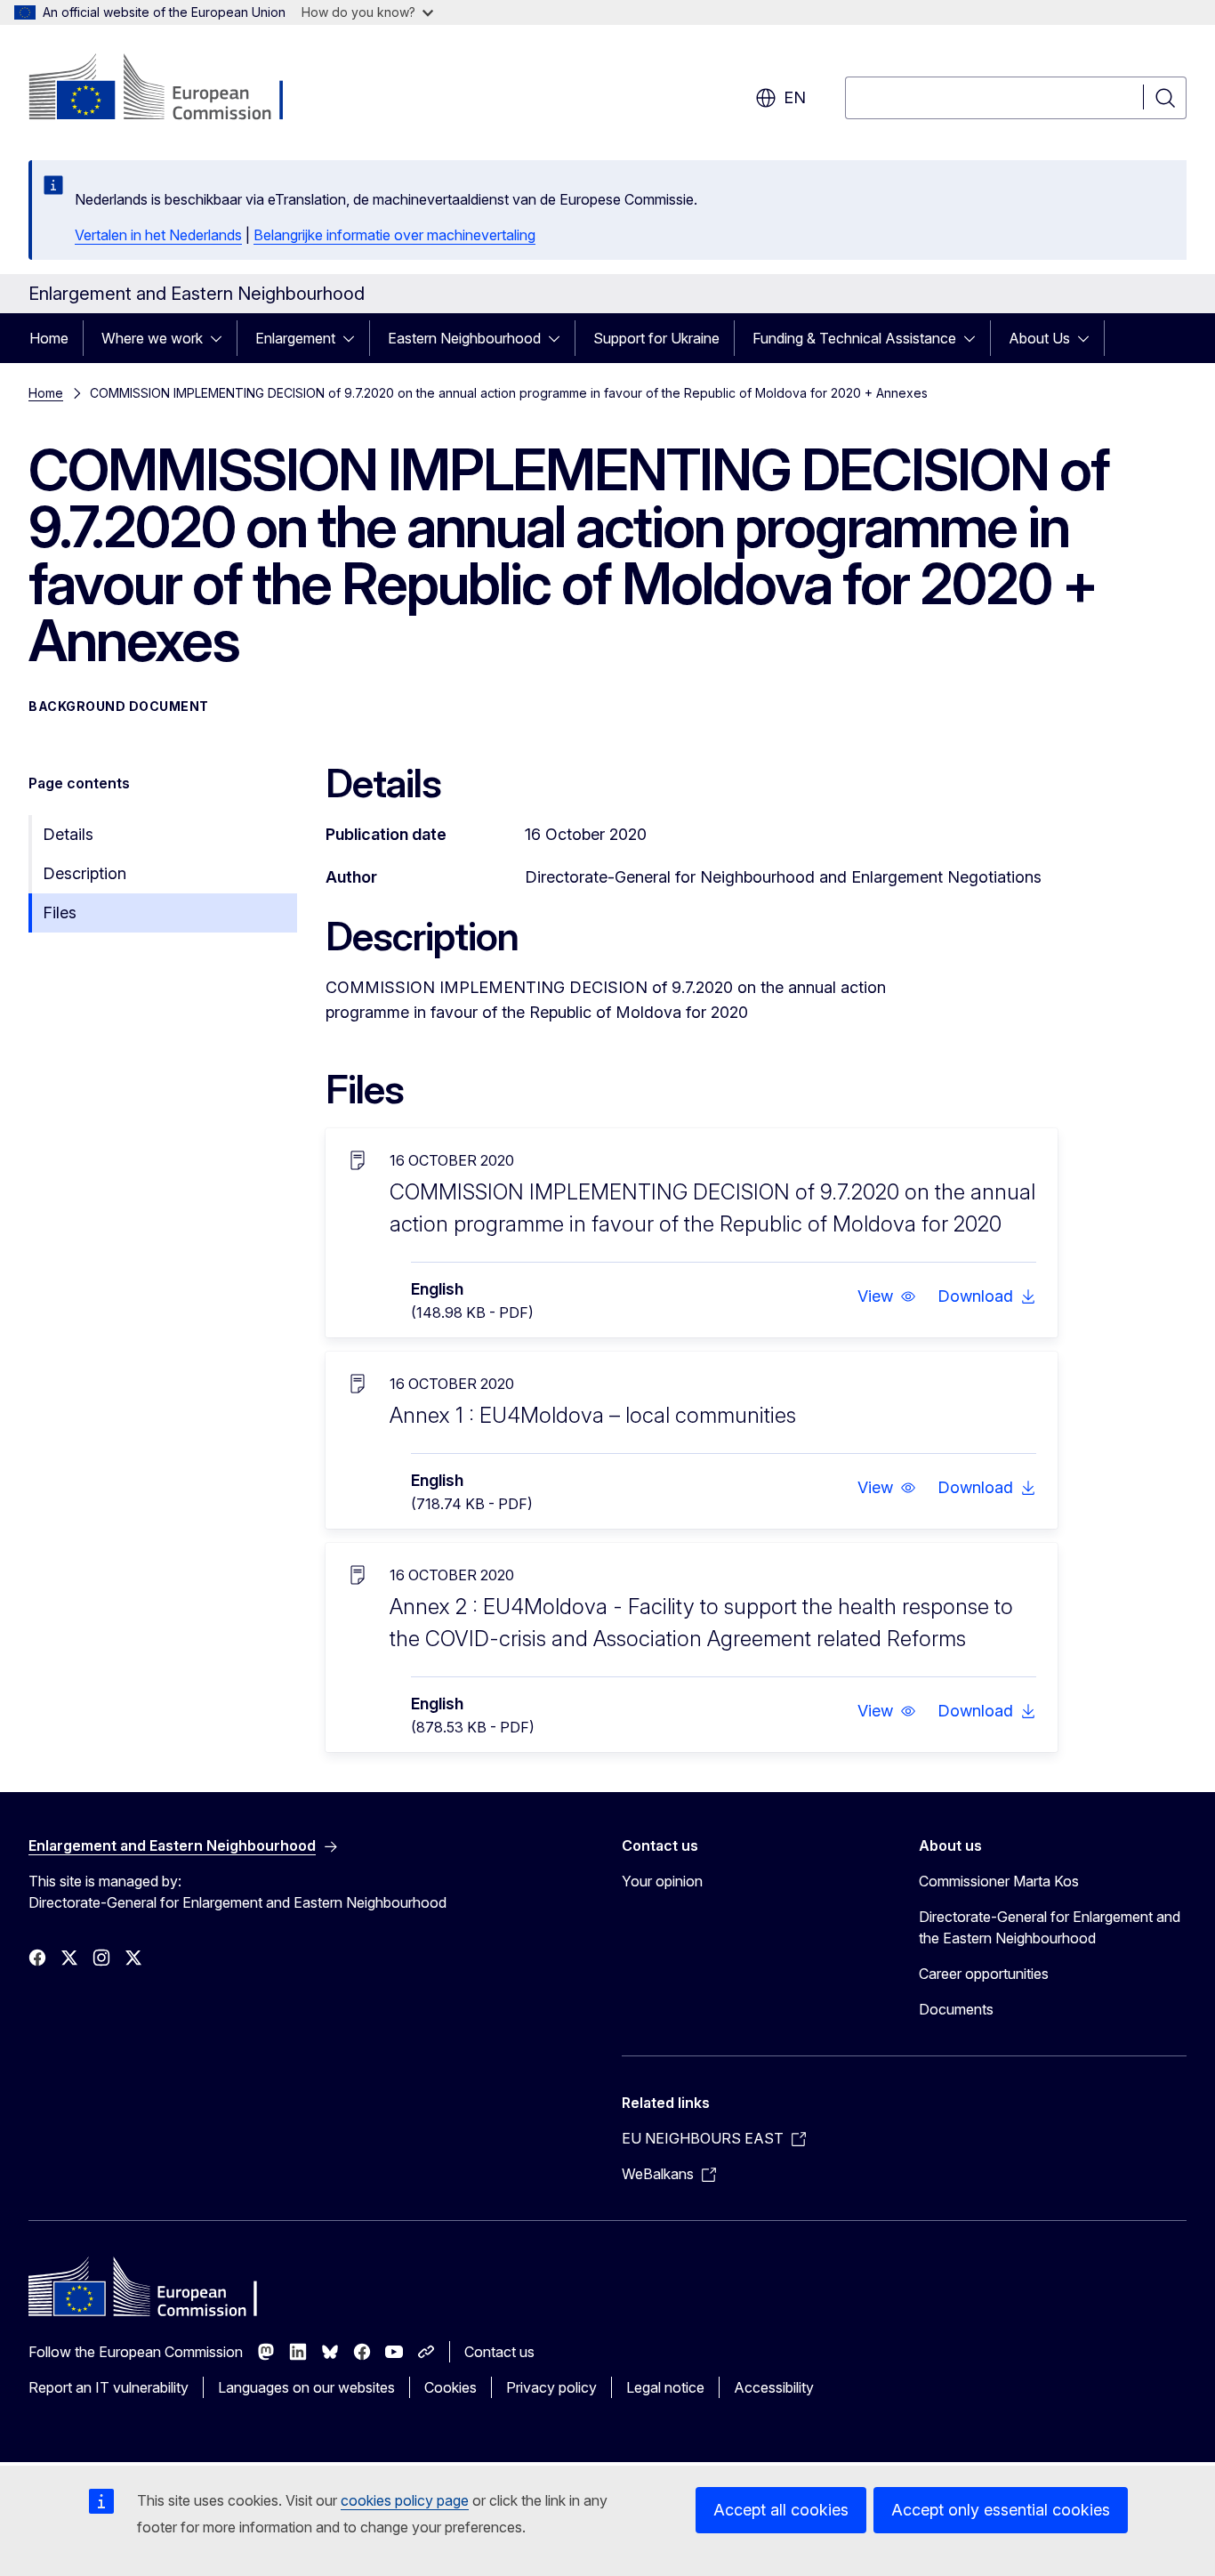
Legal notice (665, 2387)
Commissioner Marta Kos (999, 1881)
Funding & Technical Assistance (854, 338)
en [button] (795, 97)
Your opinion (662, 1881)
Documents (956, 2009)
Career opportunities (984, 1974)
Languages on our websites (306, 2387)
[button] (887, 1296)
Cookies (451, 2387)
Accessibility (774, 2387)
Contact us (499, 2352)
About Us (1039, 338)
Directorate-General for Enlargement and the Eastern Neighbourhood (1050, 1927)
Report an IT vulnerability (109, 2387)
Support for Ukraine (656, 338)
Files (60, 913)
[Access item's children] (221, 338)
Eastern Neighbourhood (464, 338)
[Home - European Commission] (172, 89)
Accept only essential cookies (1001, 2510)
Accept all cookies (781, 2510)
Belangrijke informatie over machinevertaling (394, 235)
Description (84, 873)
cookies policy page (405, 2500)
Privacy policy (551, 2387)
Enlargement (295, 338)
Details (68, 834)
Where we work (152, 338)
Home (49, 338)
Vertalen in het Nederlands (158, 235)
